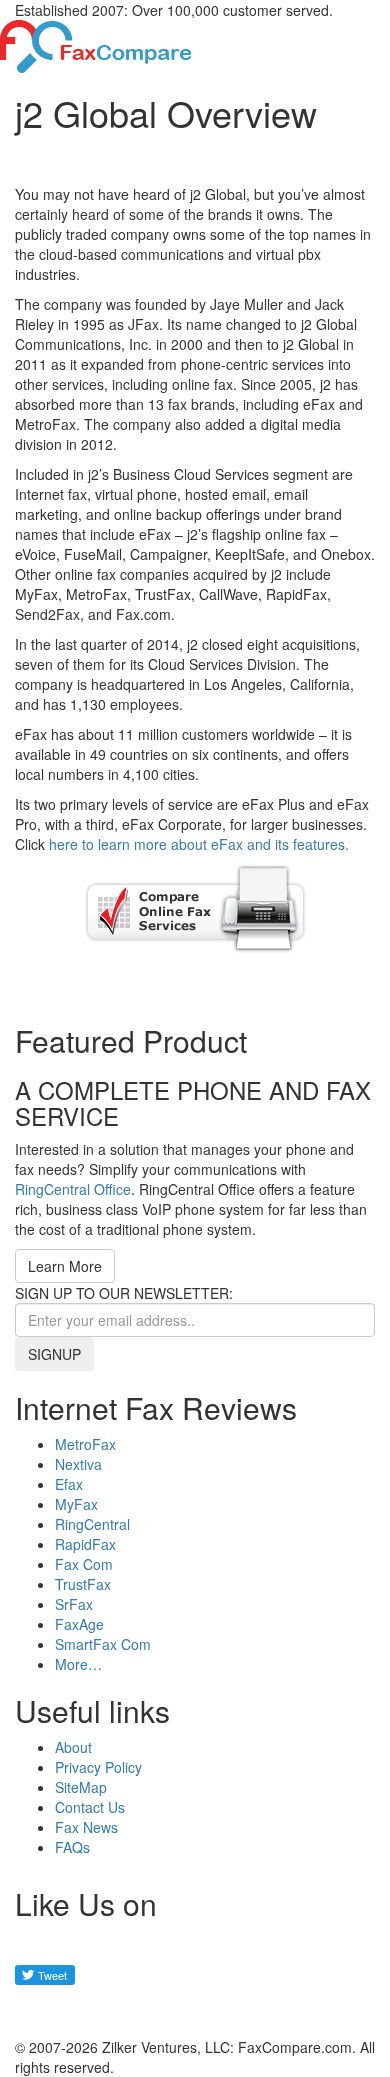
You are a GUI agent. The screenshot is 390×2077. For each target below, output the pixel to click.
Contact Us (90, 1807)
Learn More (65, 1266)
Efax (69, 1484)
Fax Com (84, 1564)
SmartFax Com (103, 1644)
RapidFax (85, 1544)
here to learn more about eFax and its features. (199, 844)
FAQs (72, 1847)
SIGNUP (54, 1354)
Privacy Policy (98, 1767)
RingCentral (92, 1524)
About (73, 1747)
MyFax (76, 1504)
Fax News (86, 1827)
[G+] (40, 2011)
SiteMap (81, 1787)
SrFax (74, 1604)
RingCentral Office (73, 1189)
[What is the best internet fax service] (96, 44)
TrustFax (83, 1584)
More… (78, 1664)
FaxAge (79, 1624)
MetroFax (85, 1444)
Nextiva (78, 1464)
